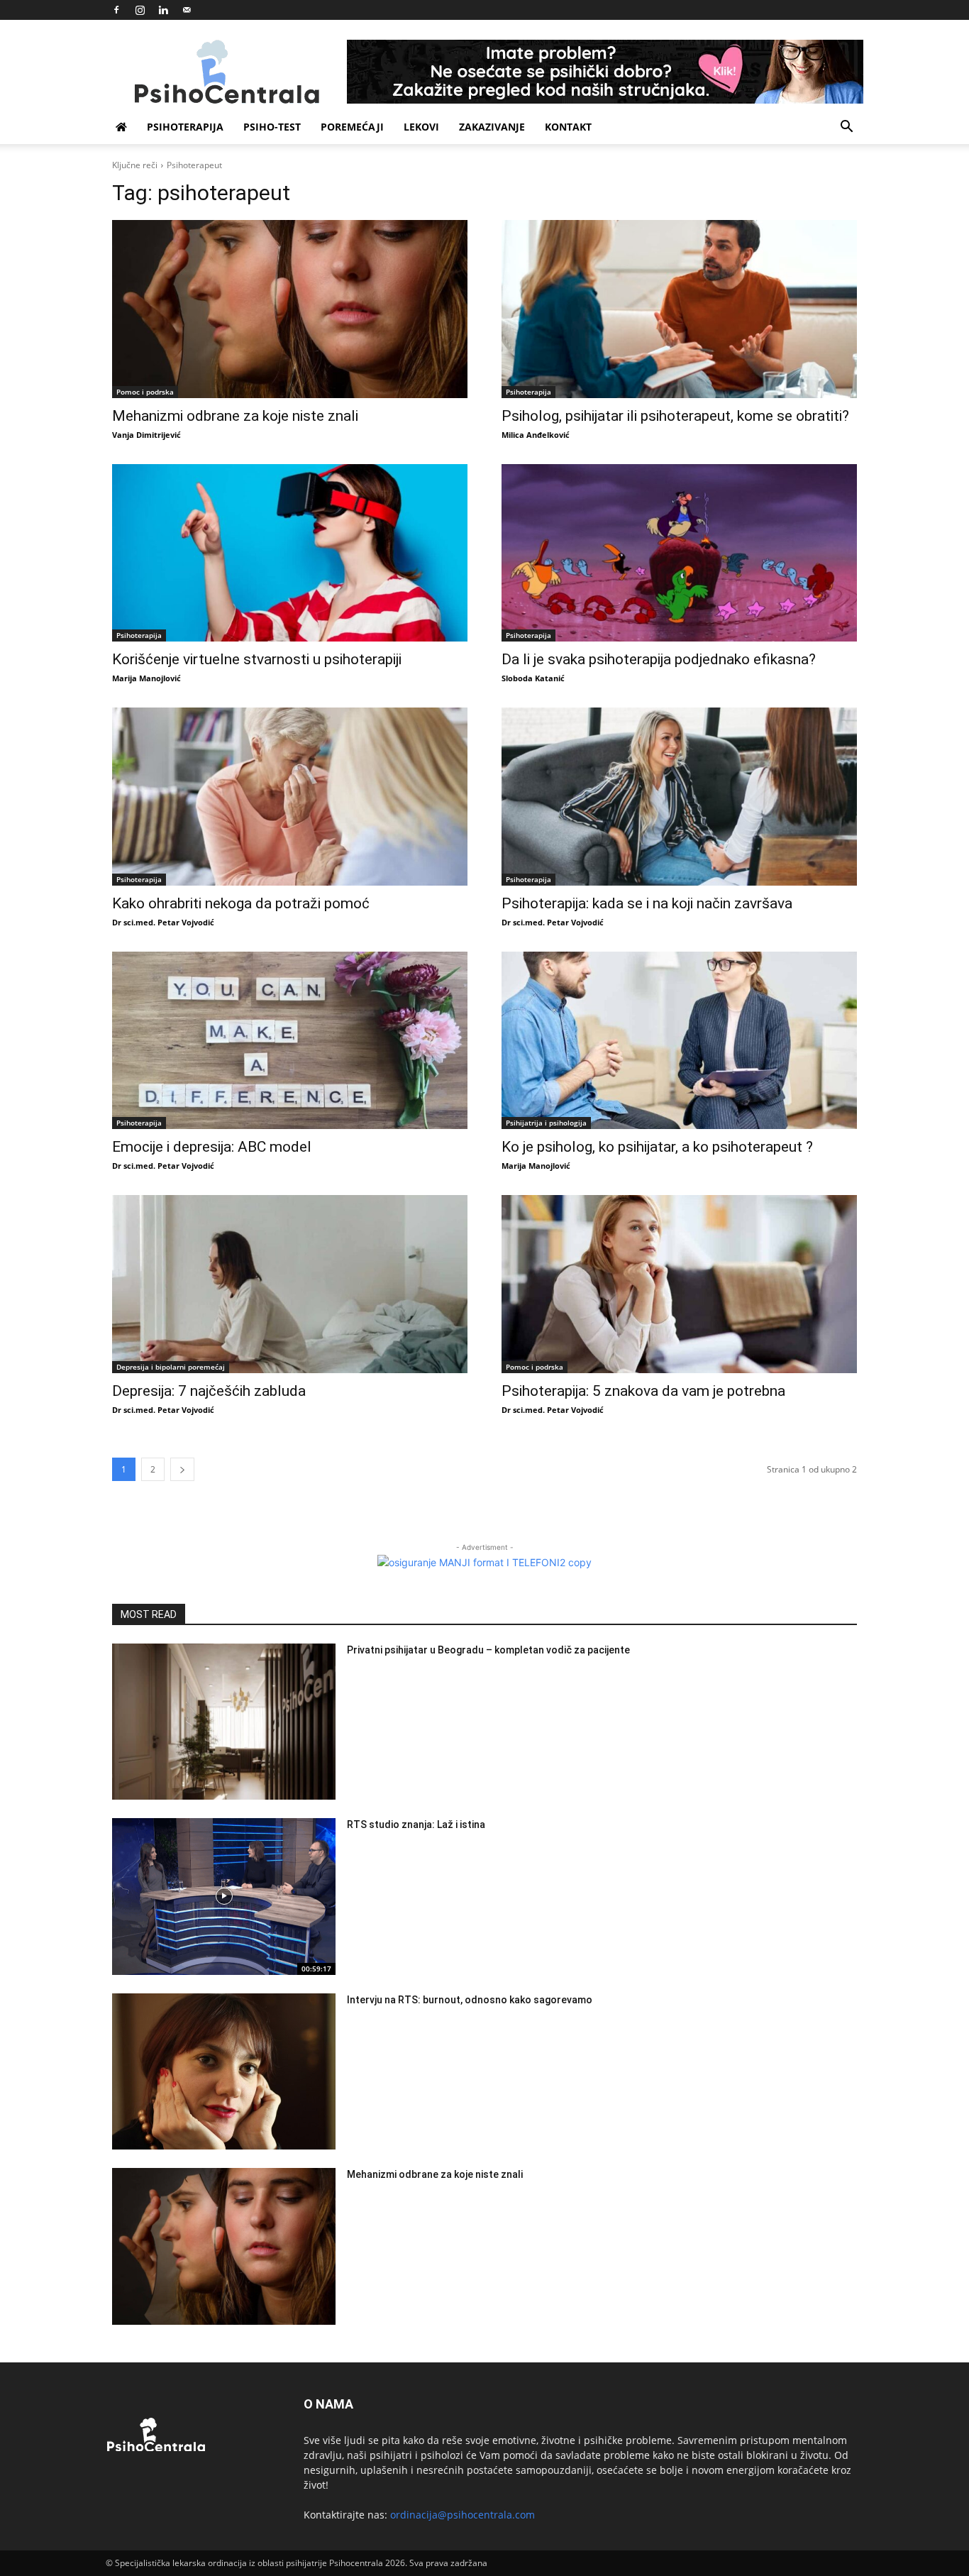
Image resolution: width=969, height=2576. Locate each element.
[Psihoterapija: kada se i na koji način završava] (679, 797)
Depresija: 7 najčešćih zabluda (209, 1391)
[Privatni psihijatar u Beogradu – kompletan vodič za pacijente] (224, 1722)
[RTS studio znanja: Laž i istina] (224, 1897)
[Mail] (187, 10)
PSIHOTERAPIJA (185, 127)
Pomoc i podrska (145, 392)
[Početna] (121, 127)
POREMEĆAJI (352, 127)
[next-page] (182, 1469)
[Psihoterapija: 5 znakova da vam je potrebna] (679, 1284)
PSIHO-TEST (272, 127)
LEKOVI (421, 127)
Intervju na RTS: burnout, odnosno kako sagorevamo (470, 2000)
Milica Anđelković (536, 435)
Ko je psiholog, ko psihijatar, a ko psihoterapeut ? (657, 1147)
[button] (846, 128)
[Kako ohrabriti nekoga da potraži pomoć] (290, 797)
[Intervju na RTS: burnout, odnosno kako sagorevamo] (224, 2072)
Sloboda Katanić (533, 678)
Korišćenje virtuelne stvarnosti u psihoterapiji (257, 659)
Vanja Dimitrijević (146, 435)
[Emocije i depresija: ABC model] (290, 1041)
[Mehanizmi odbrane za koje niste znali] (290, 309)
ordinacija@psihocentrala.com (463, 2515)
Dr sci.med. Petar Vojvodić (163, 922)
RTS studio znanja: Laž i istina (416, 1824)
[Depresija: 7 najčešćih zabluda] (290, 1284)
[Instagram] (140, 10)
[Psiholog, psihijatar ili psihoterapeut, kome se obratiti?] (679, 309)
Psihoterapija (528, 392)
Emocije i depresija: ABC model (212, 1147)
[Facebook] (116, 10)
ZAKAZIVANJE (492, 127)
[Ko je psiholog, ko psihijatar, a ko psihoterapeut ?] (679, 1041)
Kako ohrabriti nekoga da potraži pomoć (241, 903)
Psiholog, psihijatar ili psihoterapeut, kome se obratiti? (675, 416)
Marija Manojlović (146, 678)
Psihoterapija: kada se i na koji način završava (647, 903)
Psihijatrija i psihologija (546, 1123)
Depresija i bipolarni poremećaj (171, 1367)
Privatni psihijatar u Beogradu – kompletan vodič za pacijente (488, 1650)
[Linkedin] (163, 10)
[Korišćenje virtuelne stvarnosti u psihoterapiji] (290, 553)
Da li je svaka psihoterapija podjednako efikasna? (659, 659)
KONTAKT (568, 127)
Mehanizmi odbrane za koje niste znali (235, 416)
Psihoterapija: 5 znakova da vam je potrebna (645, 1391)
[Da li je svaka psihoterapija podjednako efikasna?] (679, 553)
